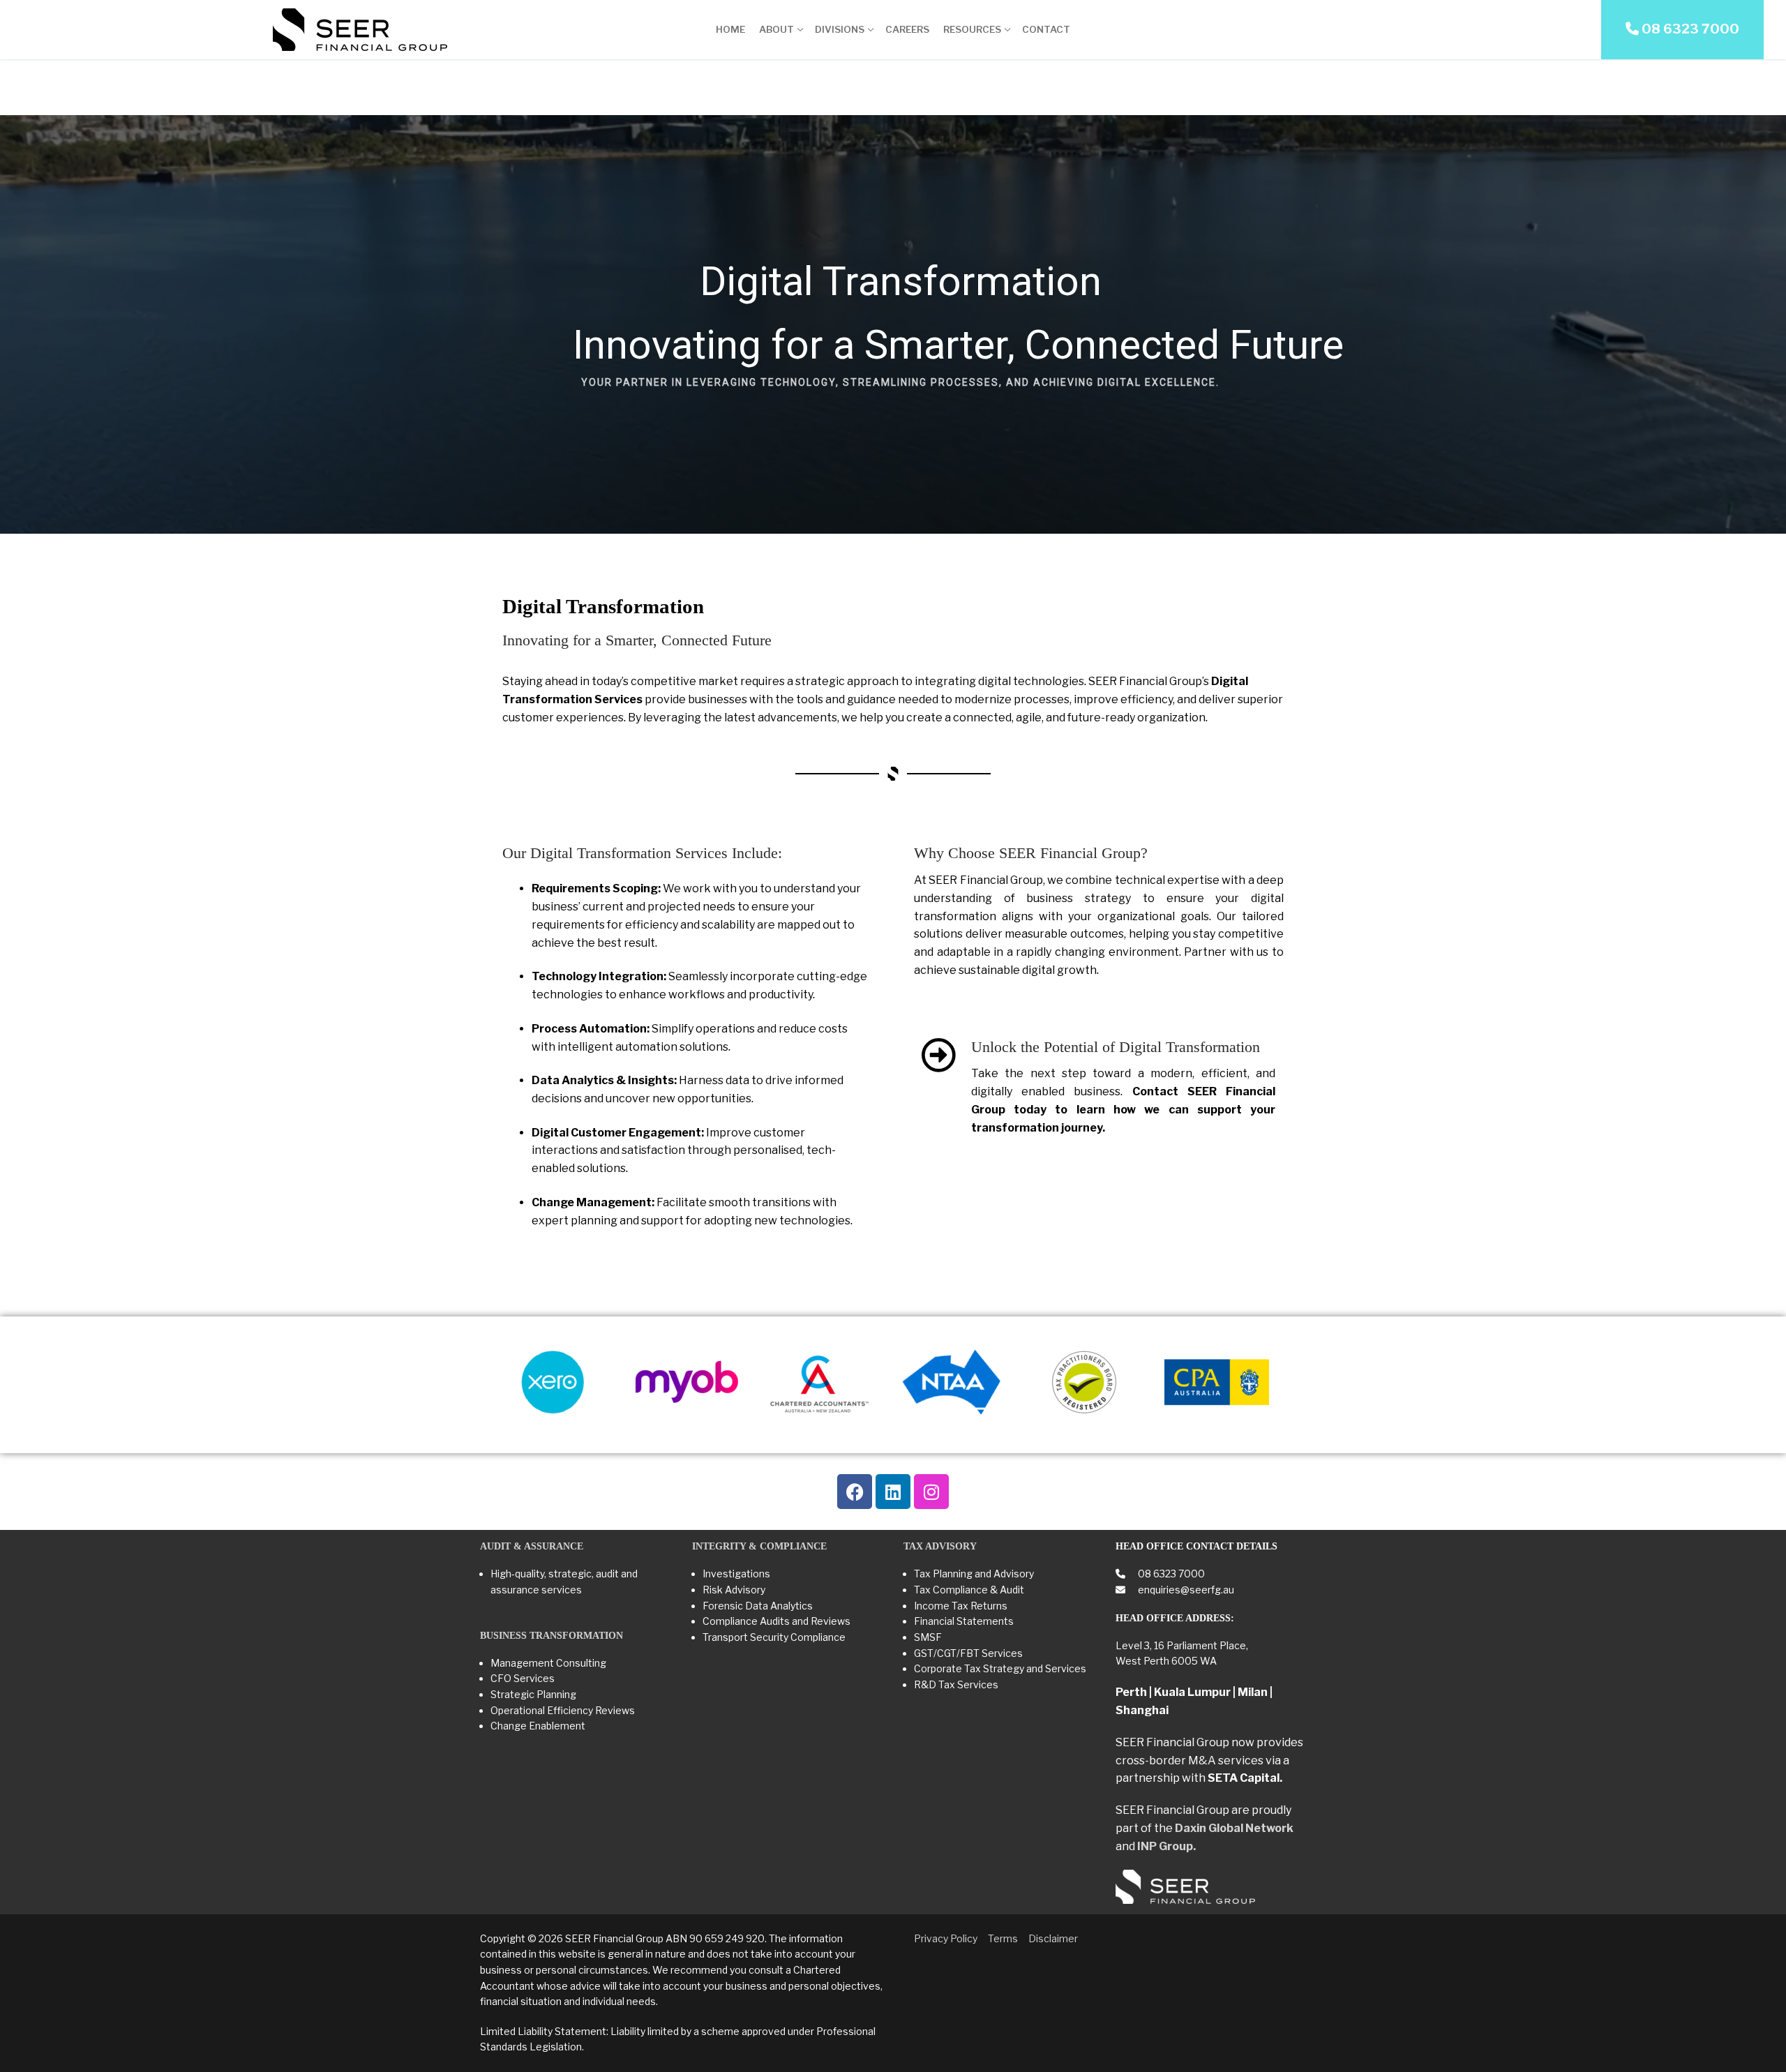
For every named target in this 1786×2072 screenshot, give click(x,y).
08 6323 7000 (1170, 1574)
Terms (1003, 1938)
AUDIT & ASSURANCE (532, 1546)
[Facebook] (855, 1492)
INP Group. (1166, 1846)
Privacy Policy (946, 1938)
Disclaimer (1053, 1938)
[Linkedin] (893, 1492)
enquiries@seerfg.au (1185, 1590)
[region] (893, 324)
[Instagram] (931, 1492)
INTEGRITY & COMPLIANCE (759, 1546)
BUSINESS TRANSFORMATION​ (551, 1636)
